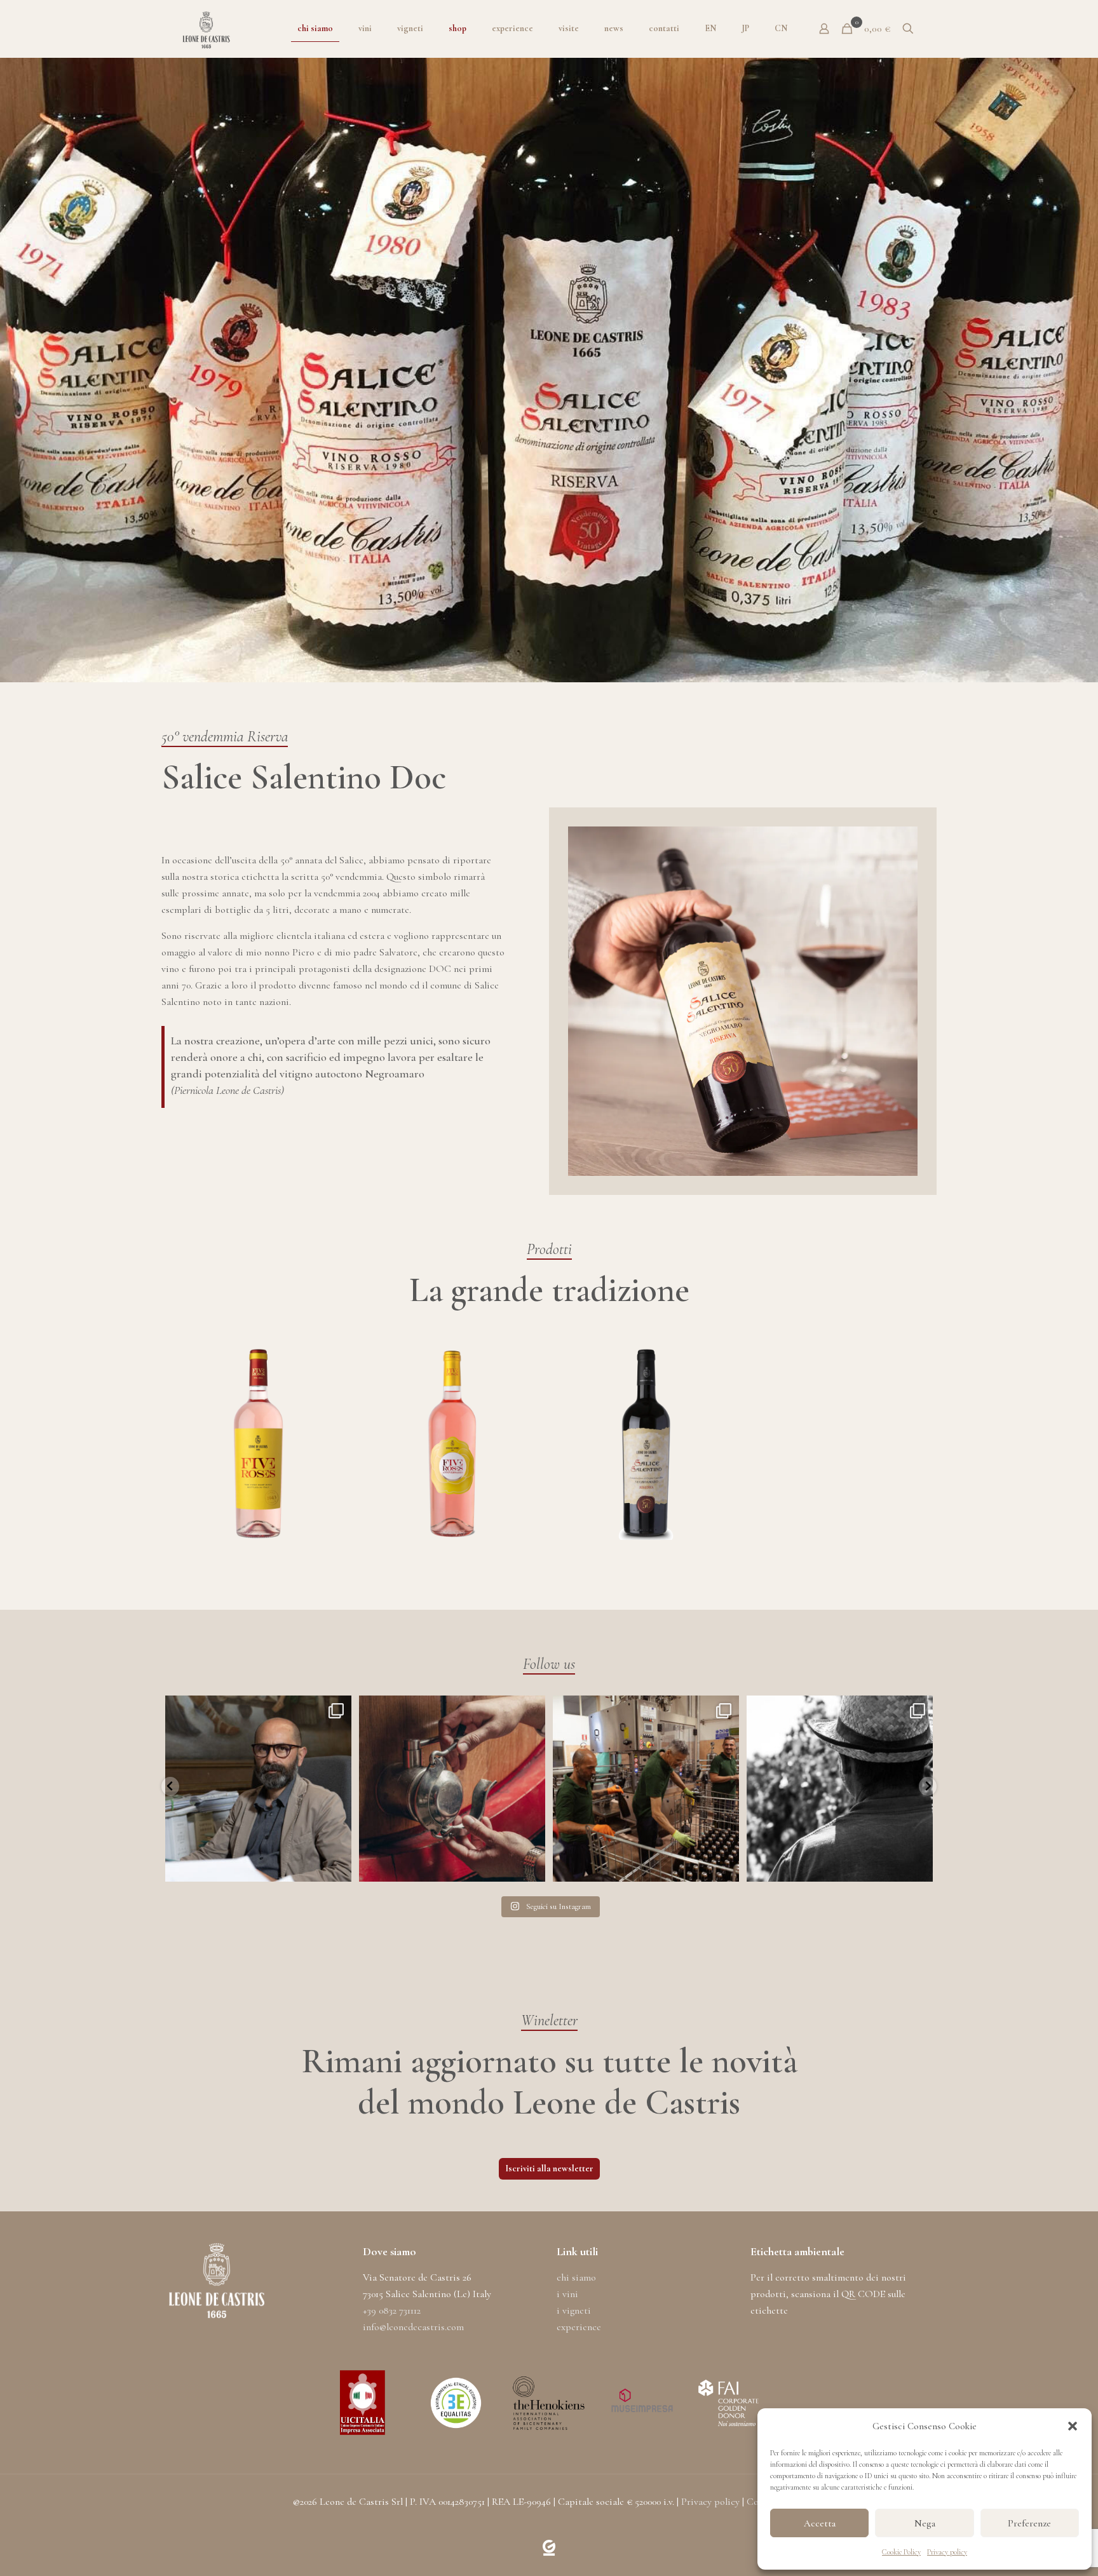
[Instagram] (339, 1866)
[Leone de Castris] (206, 29)
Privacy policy (947, 2552)
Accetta (820, 2523)
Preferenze (1029, 2523)
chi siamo (576, 2277)
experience (579, 2327)
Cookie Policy (901, 2552)
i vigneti (574, 2310)
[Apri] (258, 1789)
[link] (549, 2548)
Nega (925, 2523)
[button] (1073, 2426)
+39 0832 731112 (392, 2310)
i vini (567, 2294)
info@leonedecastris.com (413, 2327)
